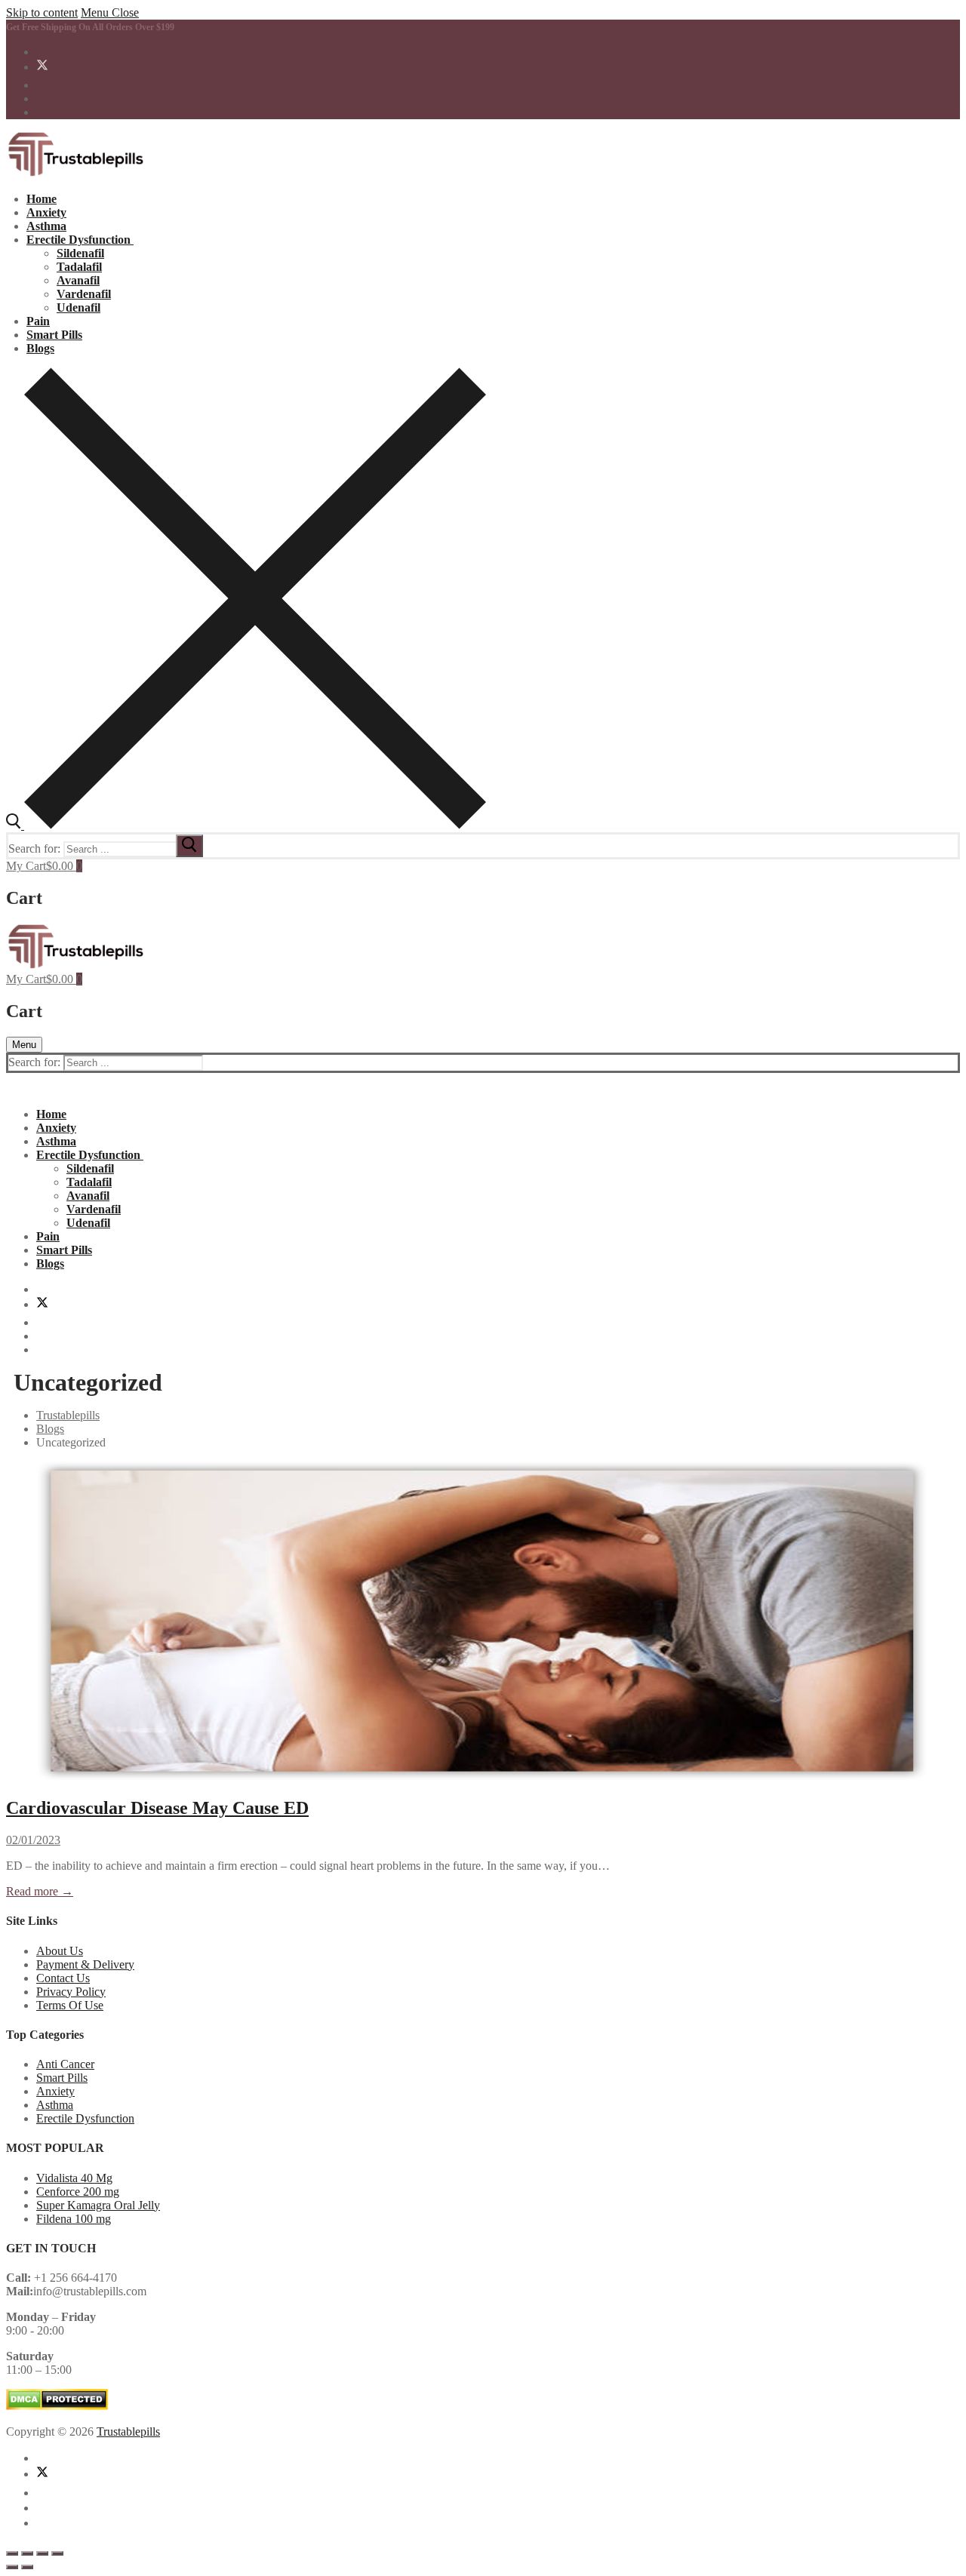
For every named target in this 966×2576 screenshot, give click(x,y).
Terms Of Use (70, 2005)
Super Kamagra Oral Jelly (98, 2205)
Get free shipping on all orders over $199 (90, 27)
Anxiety (55, 2091)
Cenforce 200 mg (78, 2192)
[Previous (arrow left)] (12, 2567)
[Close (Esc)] (57, 2553)
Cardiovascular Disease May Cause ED (157, 1808)
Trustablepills (128, 2432)
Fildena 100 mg (74, 2219)
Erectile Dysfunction (85, 2118)
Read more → (40, 1891)
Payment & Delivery (85, 1964)
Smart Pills (62, 2078)
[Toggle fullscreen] (27, 2553)
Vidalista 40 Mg (74, 2178)
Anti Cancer (65, 2064)
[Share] (42, 2553)
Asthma (55, 2105)
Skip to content (42, 12)
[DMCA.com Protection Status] (57, 2406)
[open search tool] (246, 825)
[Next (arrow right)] (27, 2567)
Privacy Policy (71, 1992)
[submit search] (189, 846)
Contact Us (63, 1978)
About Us (60, 1951)
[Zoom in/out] (12, 2553)
